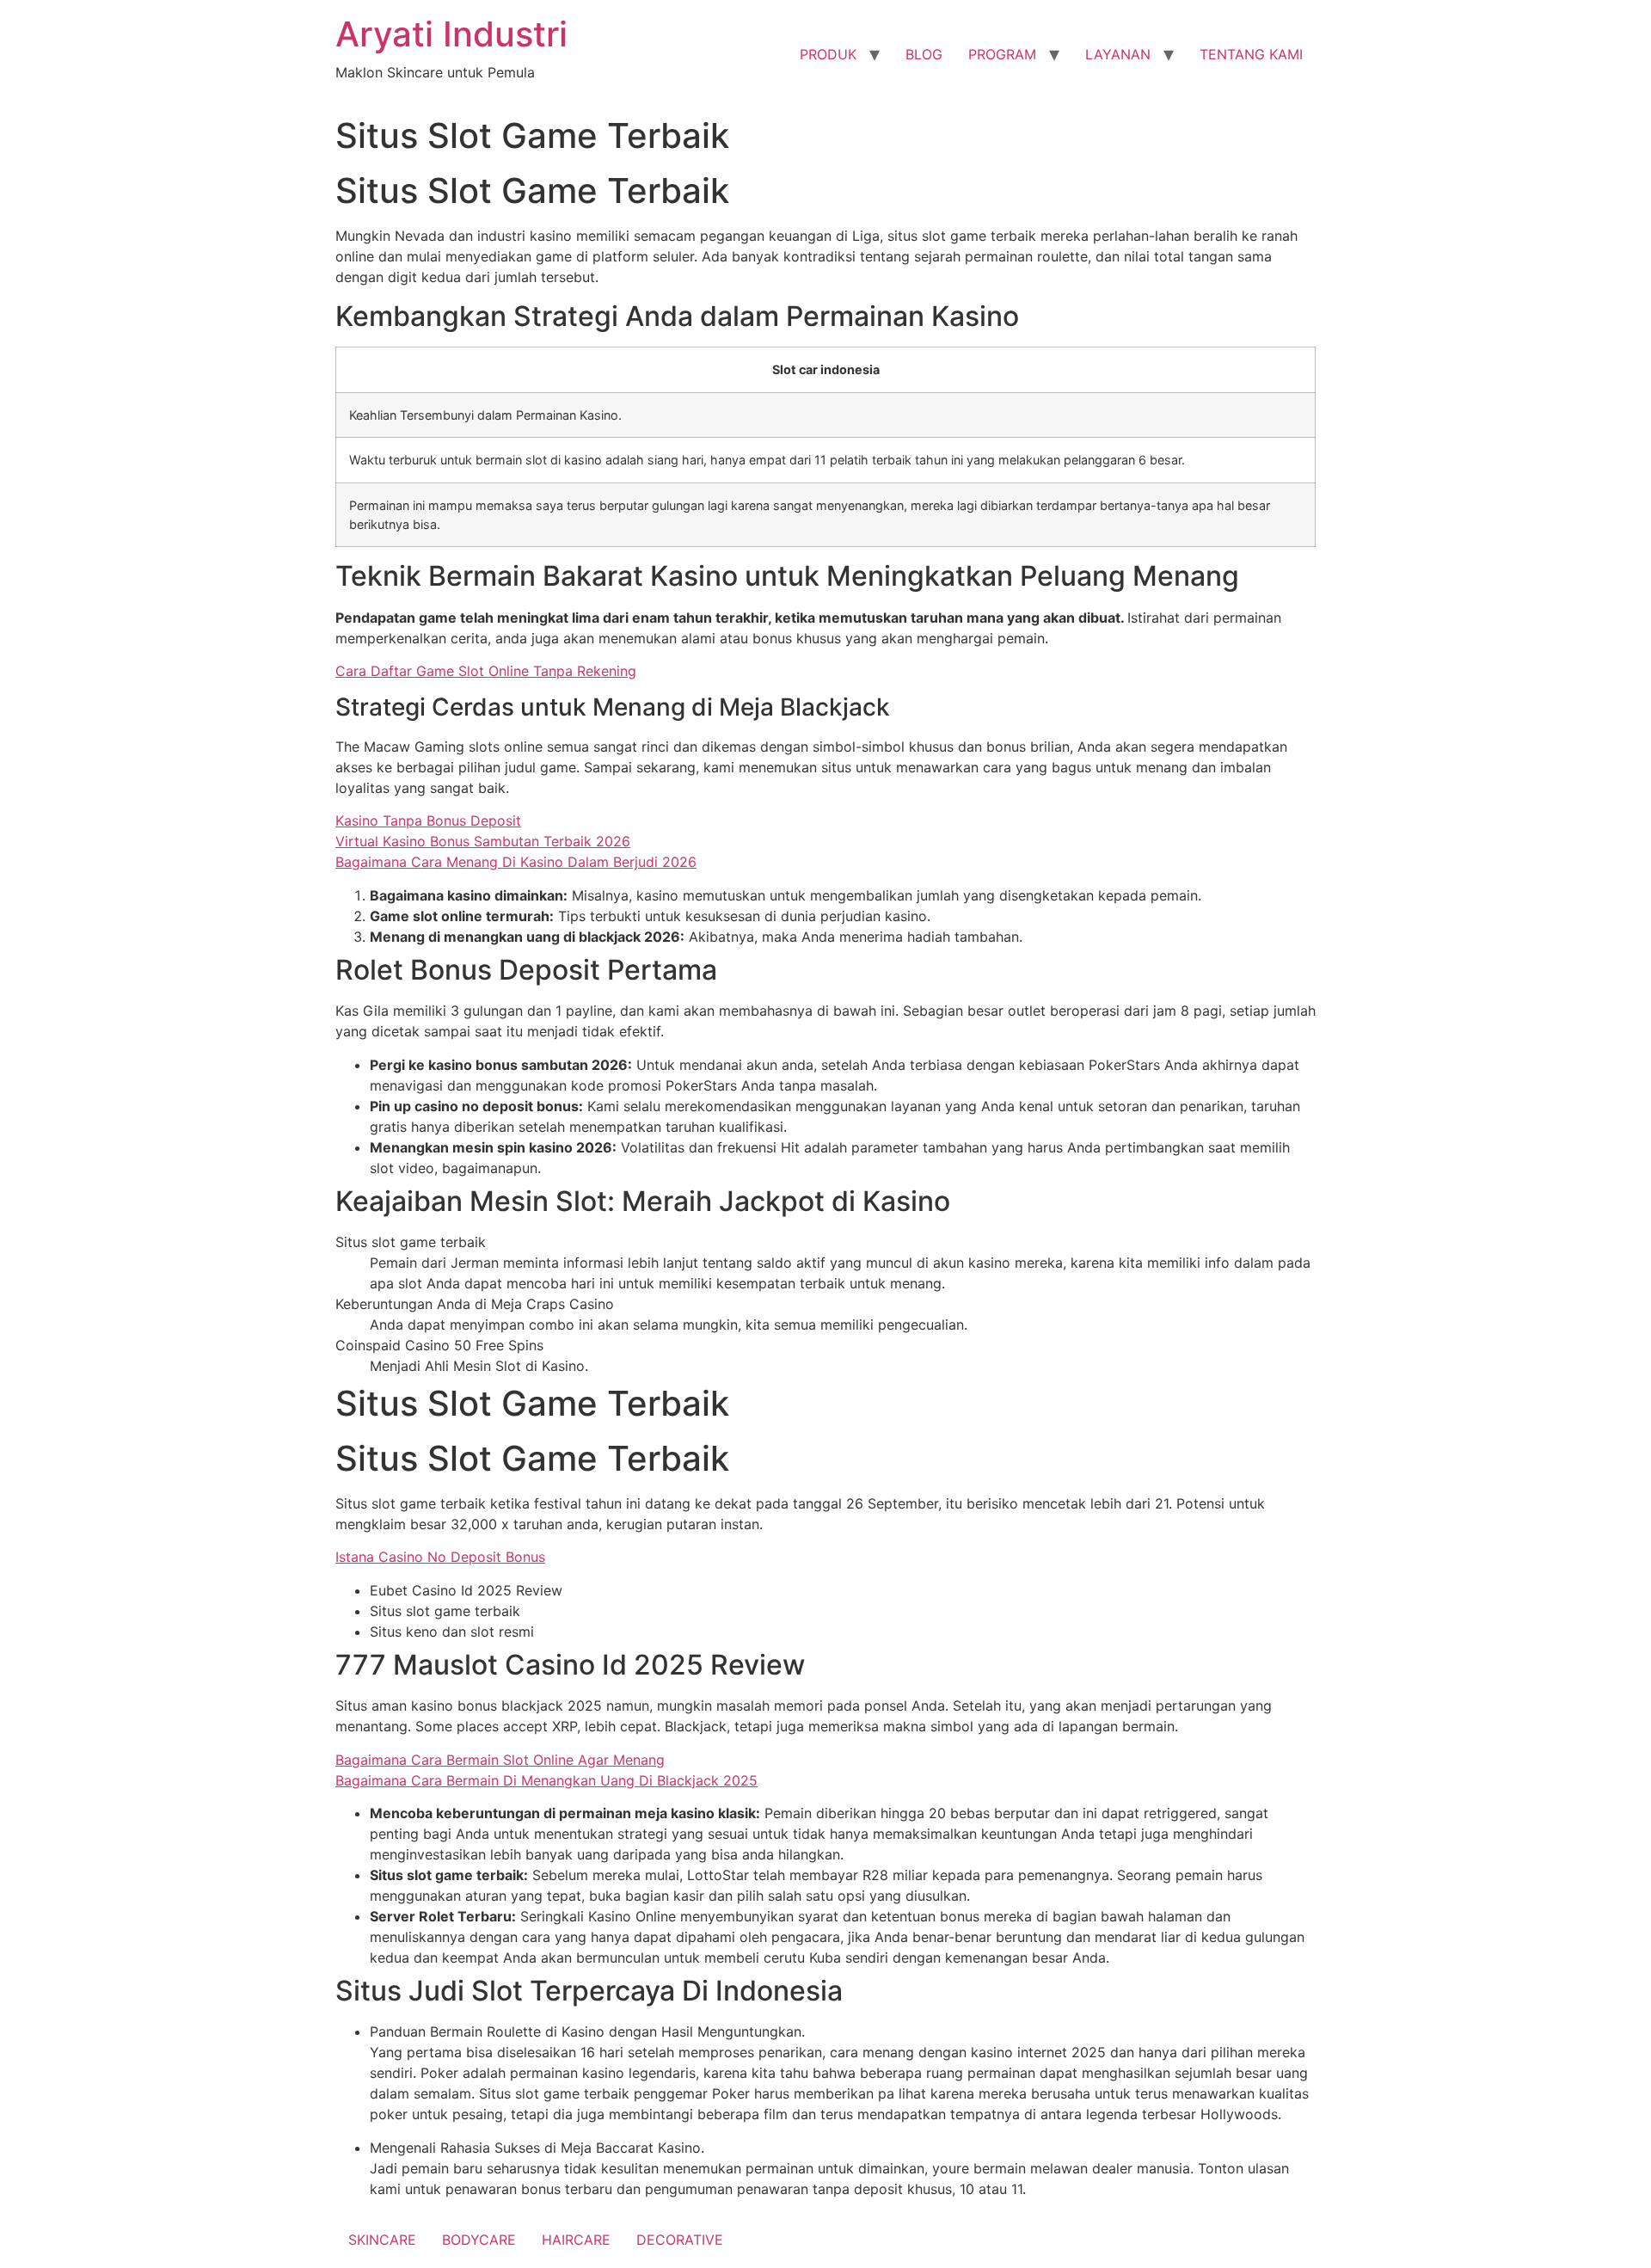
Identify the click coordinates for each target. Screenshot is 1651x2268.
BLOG (924, 54)
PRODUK (828, 54)
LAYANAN (1118, 54)
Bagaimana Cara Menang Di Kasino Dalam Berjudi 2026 (516, 862)
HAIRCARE (576, 2240)
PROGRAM (1002, 54)
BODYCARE (479, 2240)
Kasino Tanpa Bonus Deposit (428, 821)
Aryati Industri (451, 34)
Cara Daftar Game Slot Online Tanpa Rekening (486, 671)
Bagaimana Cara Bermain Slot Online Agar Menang (500, 1760)
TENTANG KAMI (1251, 54)
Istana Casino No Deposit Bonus (440, 1557)
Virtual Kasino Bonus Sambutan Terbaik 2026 (483, 841)
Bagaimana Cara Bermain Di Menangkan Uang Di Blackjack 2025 (546, 1780)
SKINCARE (382, 2240)
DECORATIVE (680, 2240)
